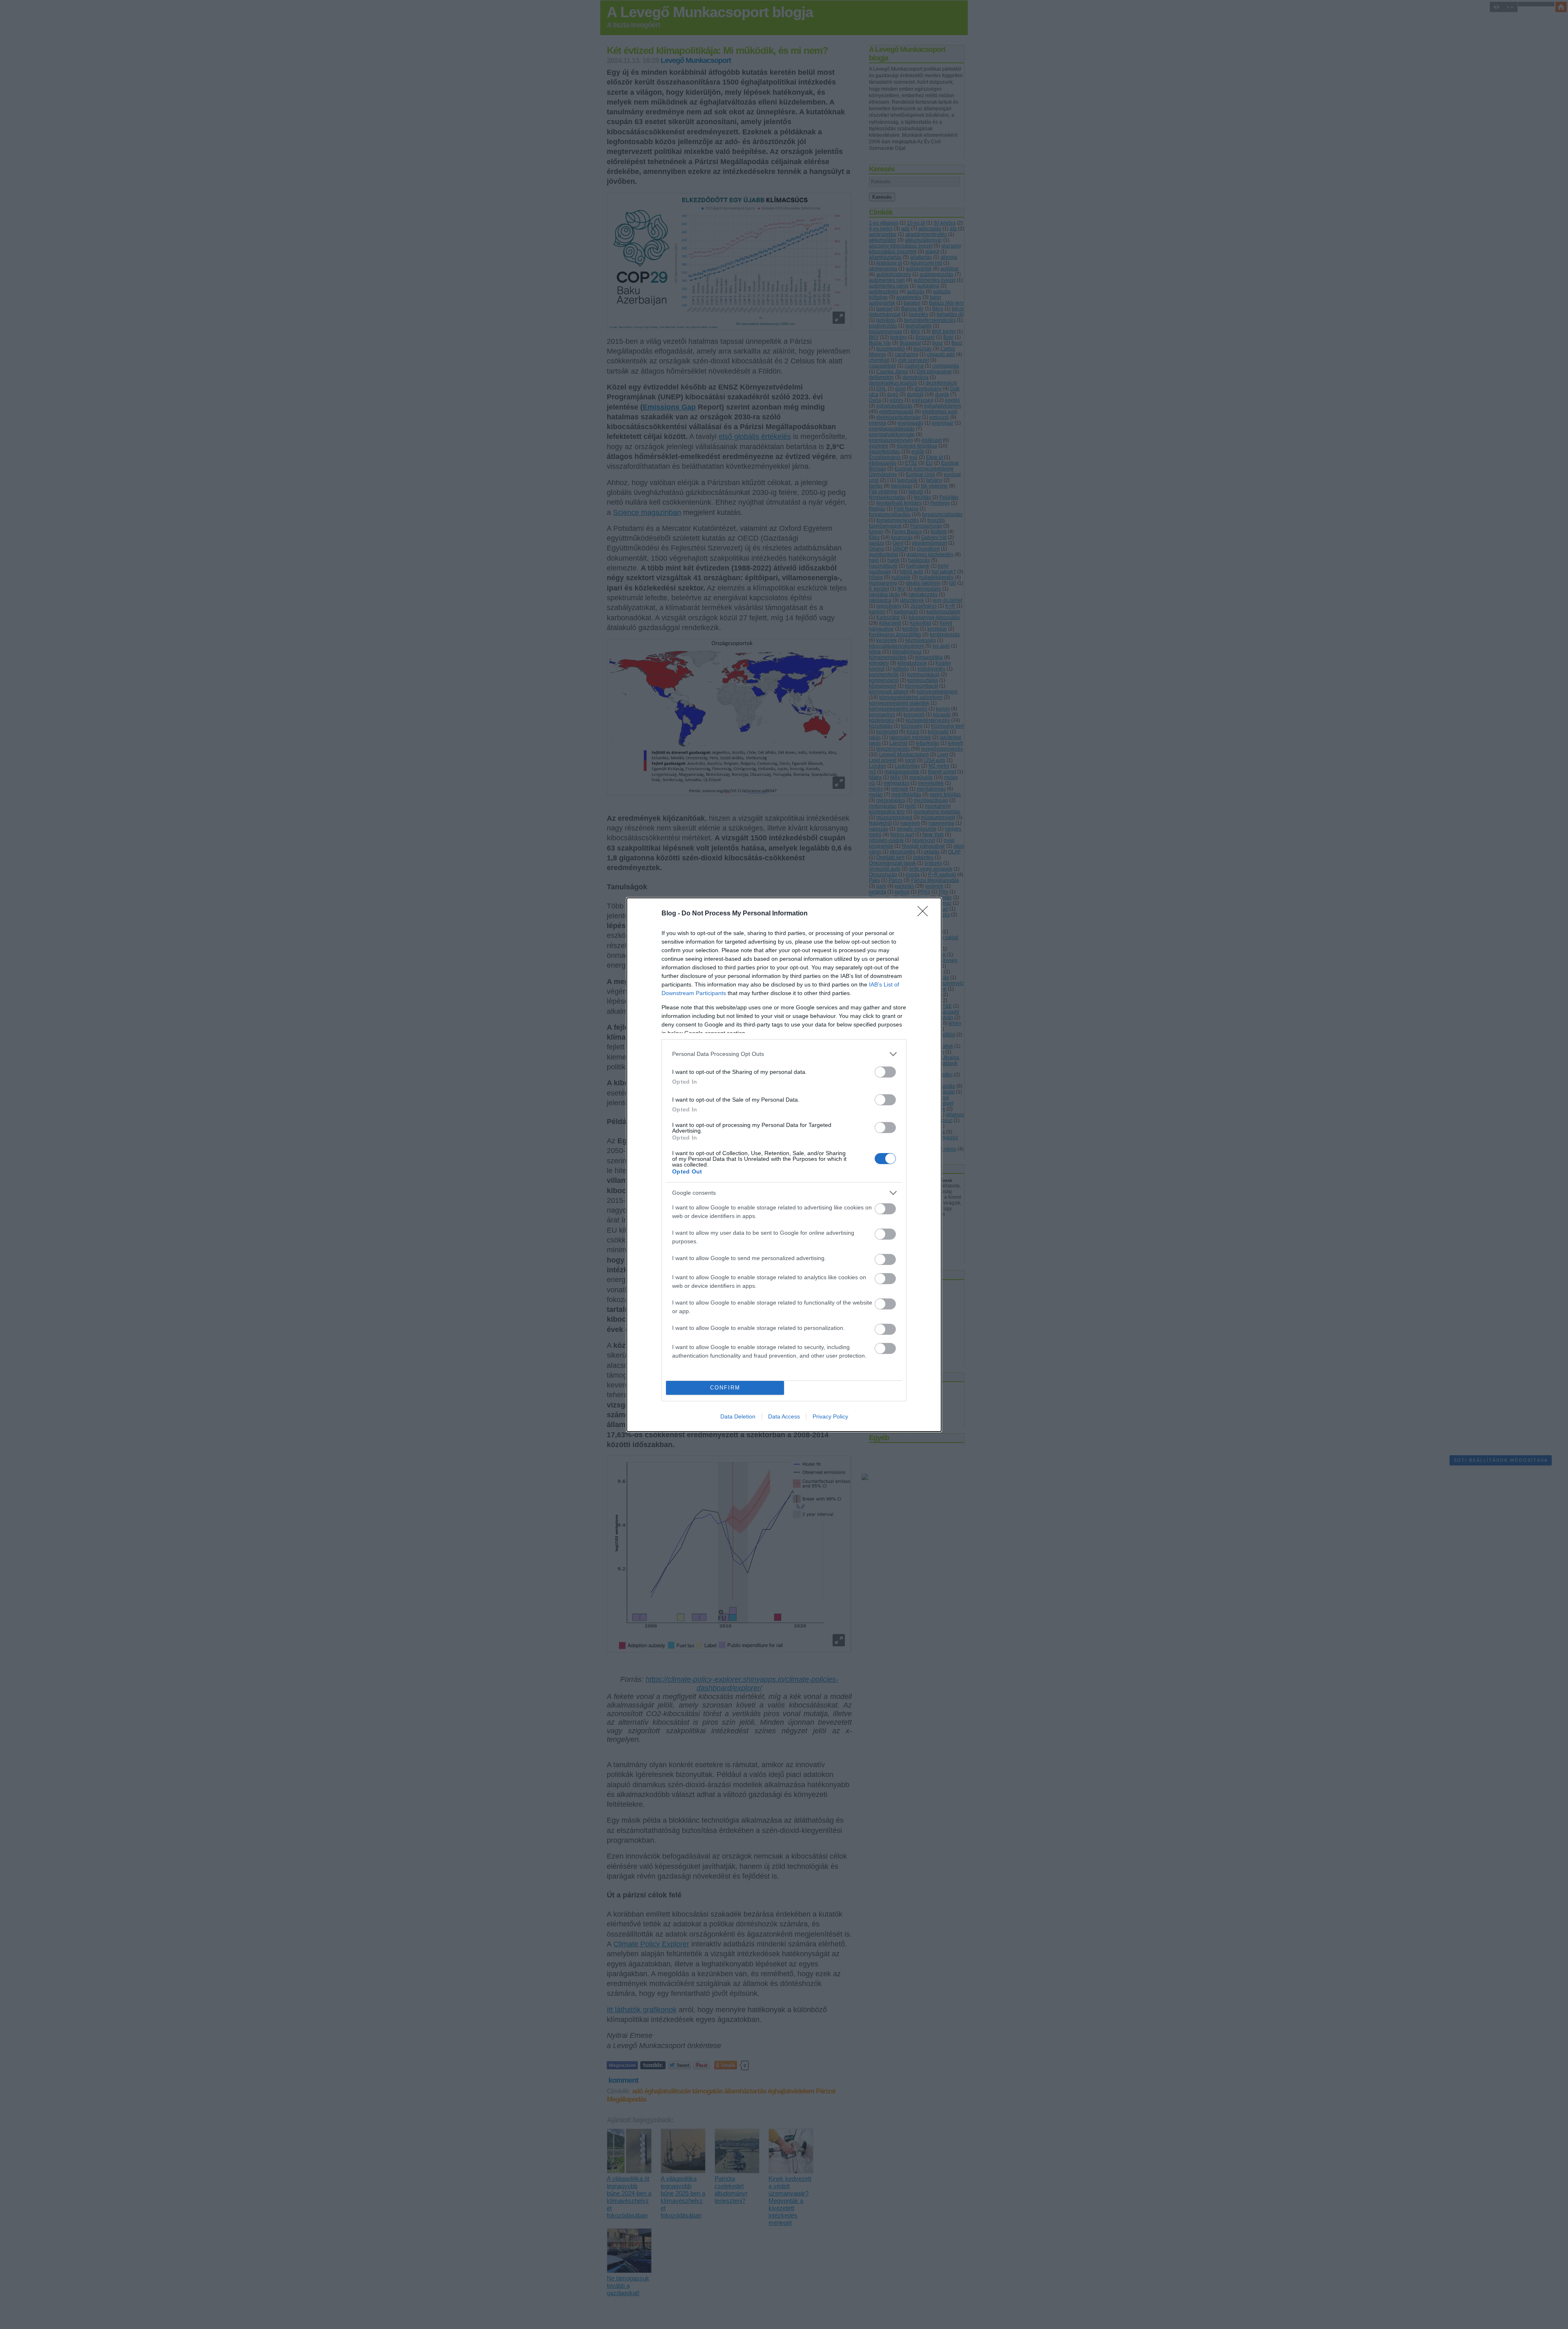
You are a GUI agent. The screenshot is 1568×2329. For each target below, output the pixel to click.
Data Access (784, 1416)
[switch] (885, 1072)
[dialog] (784, 1165)
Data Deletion (738, 1416)
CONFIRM (725, 1388)
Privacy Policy (830, 1416)
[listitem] (784, 1054)
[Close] (925, 914)
